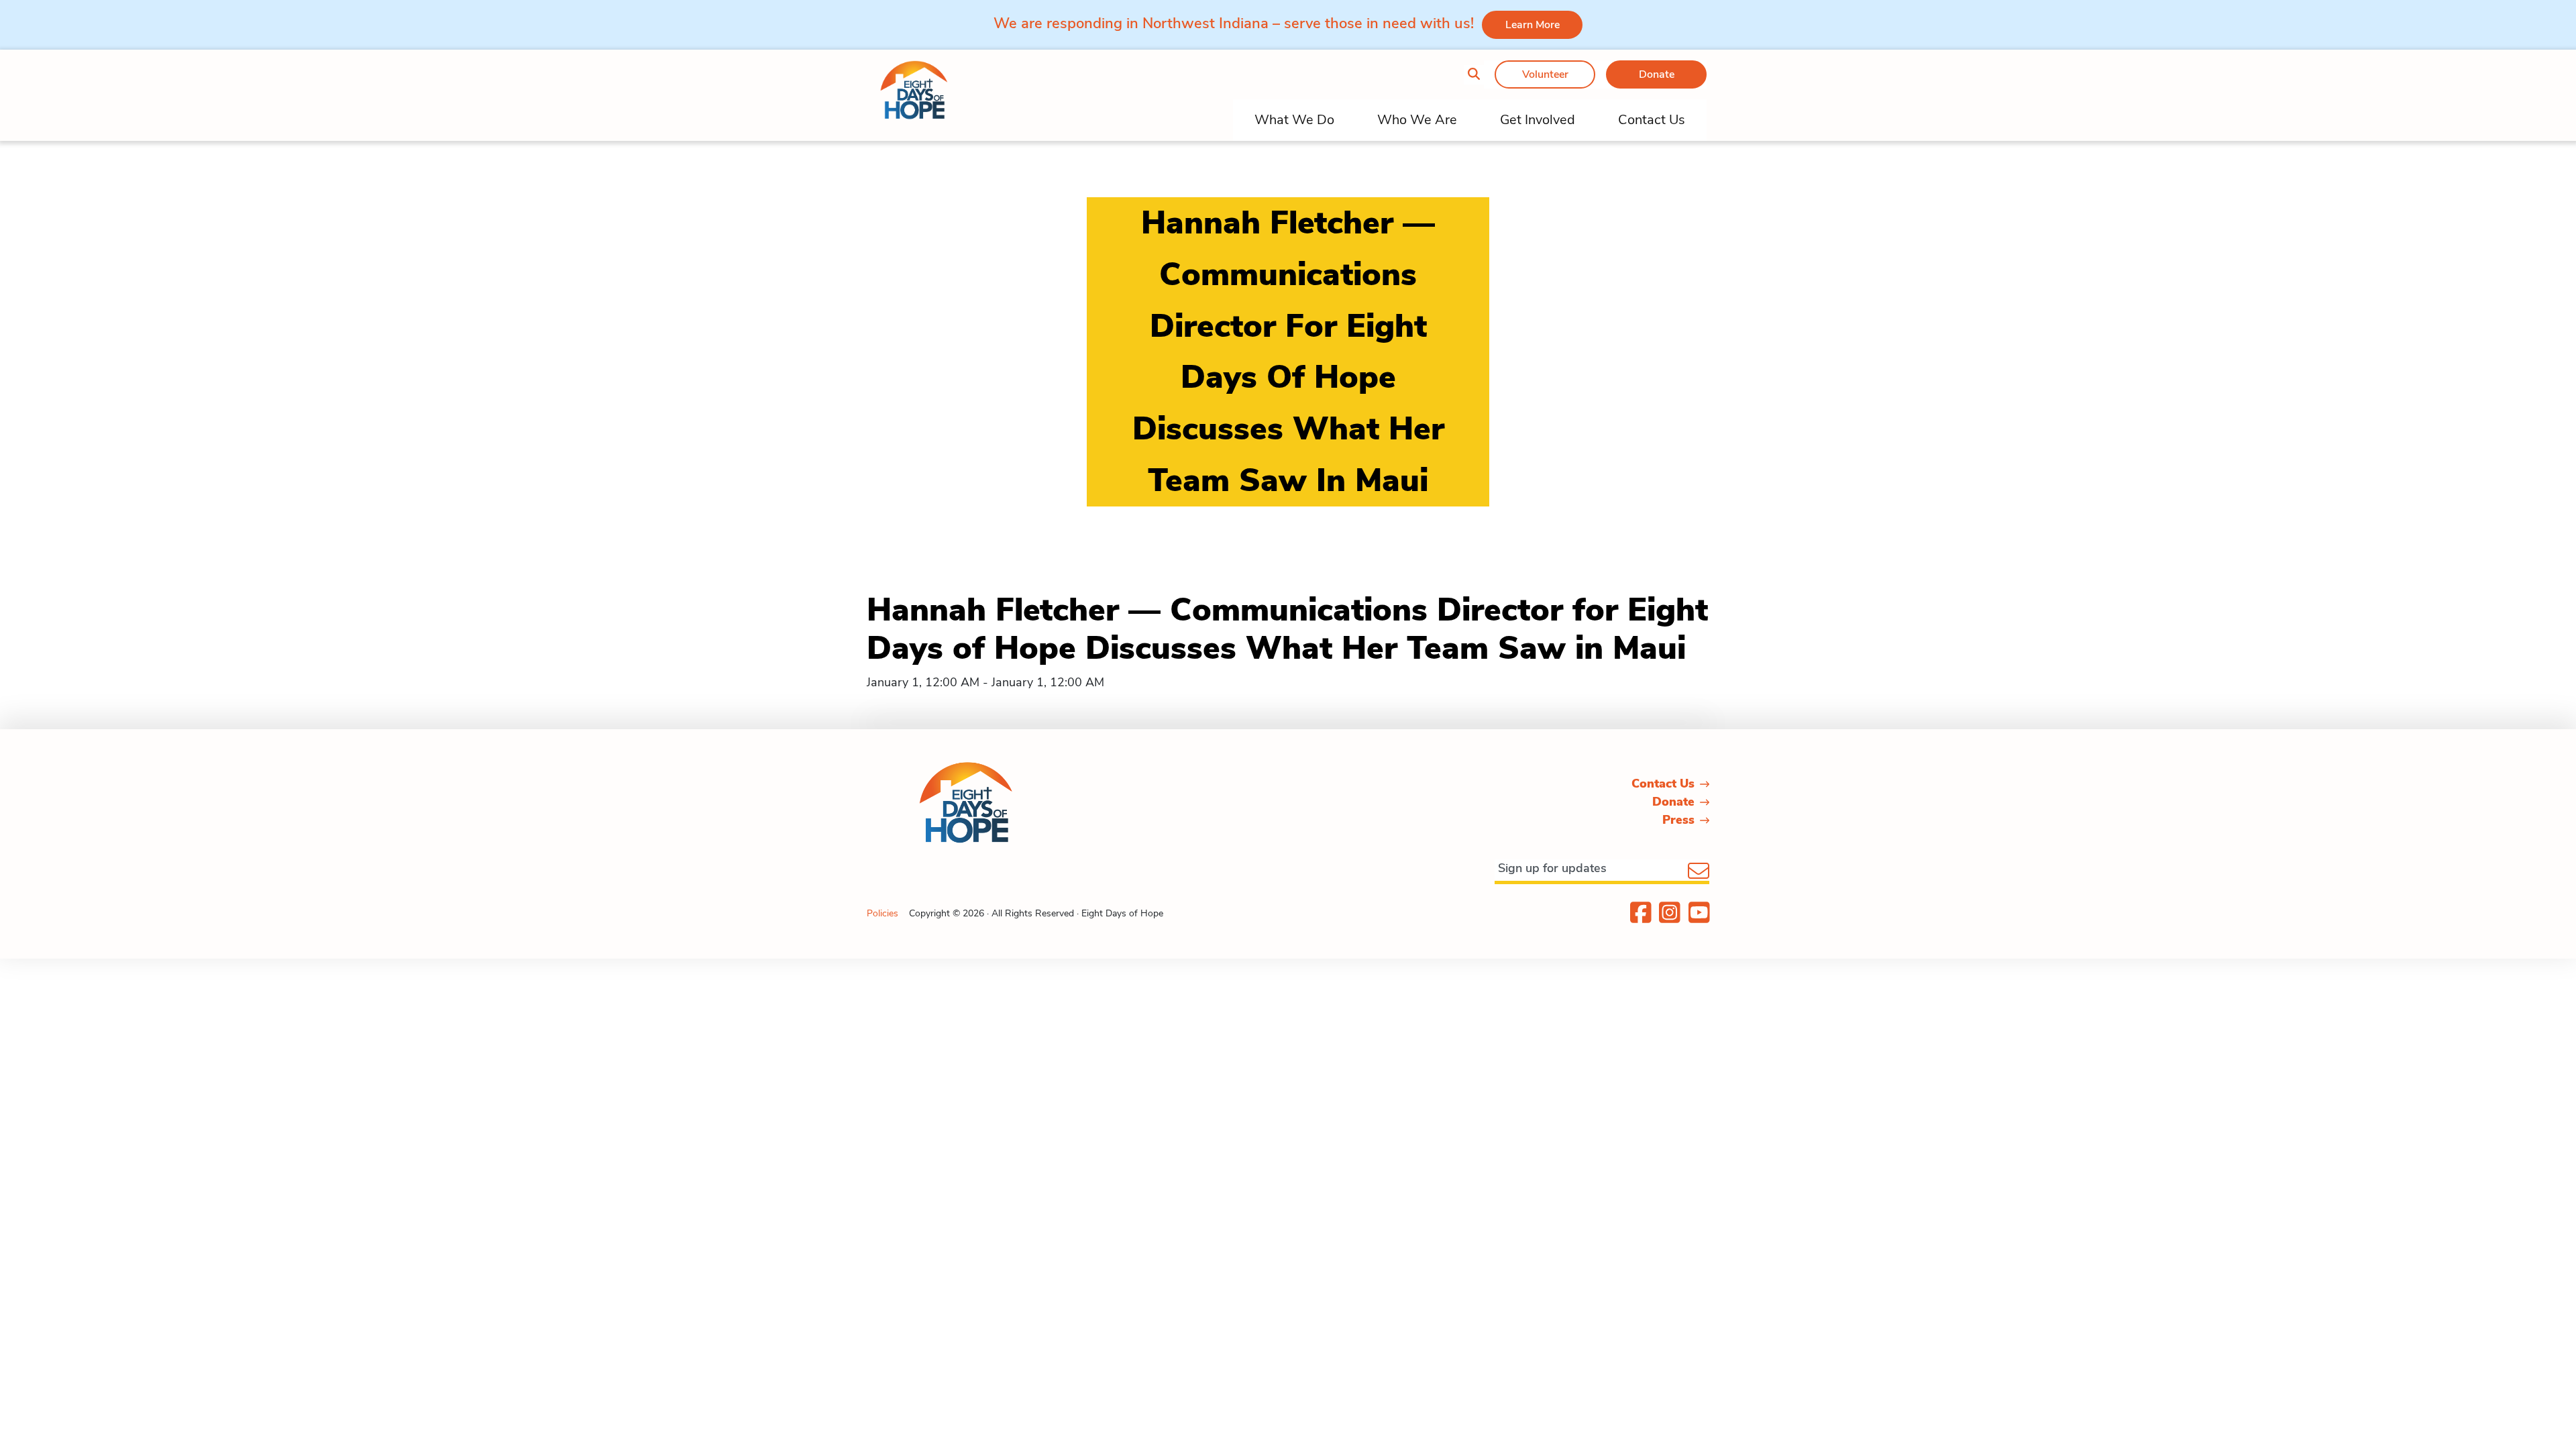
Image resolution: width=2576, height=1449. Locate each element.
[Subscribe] (1699, 872)
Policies (882, 913)
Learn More (1533, 25)
